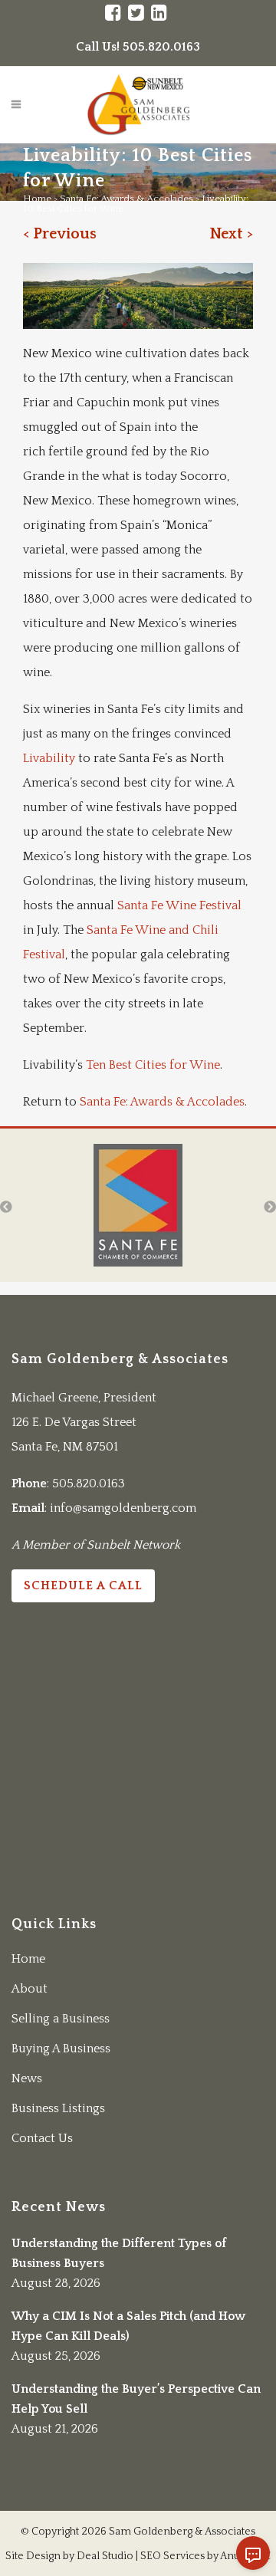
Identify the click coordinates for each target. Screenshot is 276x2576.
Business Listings (58, 2108)
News (27, 2078)
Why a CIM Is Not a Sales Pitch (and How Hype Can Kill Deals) (128, 2326)
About (30, 1989)
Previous (65, 234)
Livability (51, 758)
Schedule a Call (83, 1585)
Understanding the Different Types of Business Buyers (119, 2253)
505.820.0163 (89, 1483)
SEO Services (172, 2556)
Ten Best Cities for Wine (153, 1065)
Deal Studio (105, 2556)
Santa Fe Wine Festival (179, 905)
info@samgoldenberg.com (123, 1508)
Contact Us (42, 2138)
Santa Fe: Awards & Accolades (127, 199)
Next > (231, 234)
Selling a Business (61, 2019)
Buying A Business (61, 2049)
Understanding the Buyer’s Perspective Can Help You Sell (136, 2399)
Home (37, 199)
